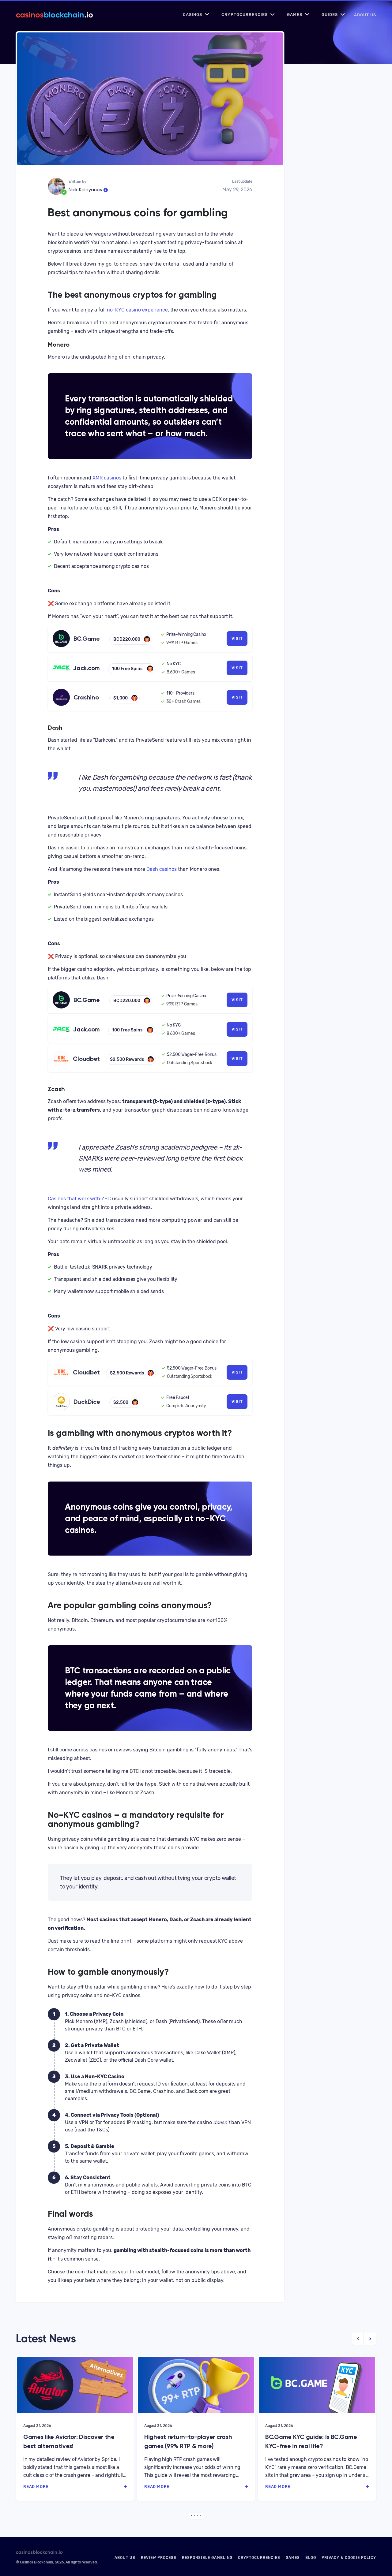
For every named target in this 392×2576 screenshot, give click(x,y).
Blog (311, 2558)
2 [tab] (194, 2516)
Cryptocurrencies (245, 15)
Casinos (192, 15)
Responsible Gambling (207, 2558)
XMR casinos (107, 478)
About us (365, 15)
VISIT (237, 638)
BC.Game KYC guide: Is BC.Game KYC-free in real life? (311, 2441)
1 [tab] (191, 2516)
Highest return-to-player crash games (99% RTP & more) (188, 2441)
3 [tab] (198, 2516)
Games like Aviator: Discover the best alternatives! (69, 2441)
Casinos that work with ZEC (79, 1199)
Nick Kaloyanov (85, 190)
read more (36, 2487)
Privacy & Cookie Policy (349, 2558)
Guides (330, 15)
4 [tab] (201, 2516)
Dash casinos (161, 869)
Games (295, 15)
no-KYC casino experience (137, 310)
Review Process (159, 2558)
